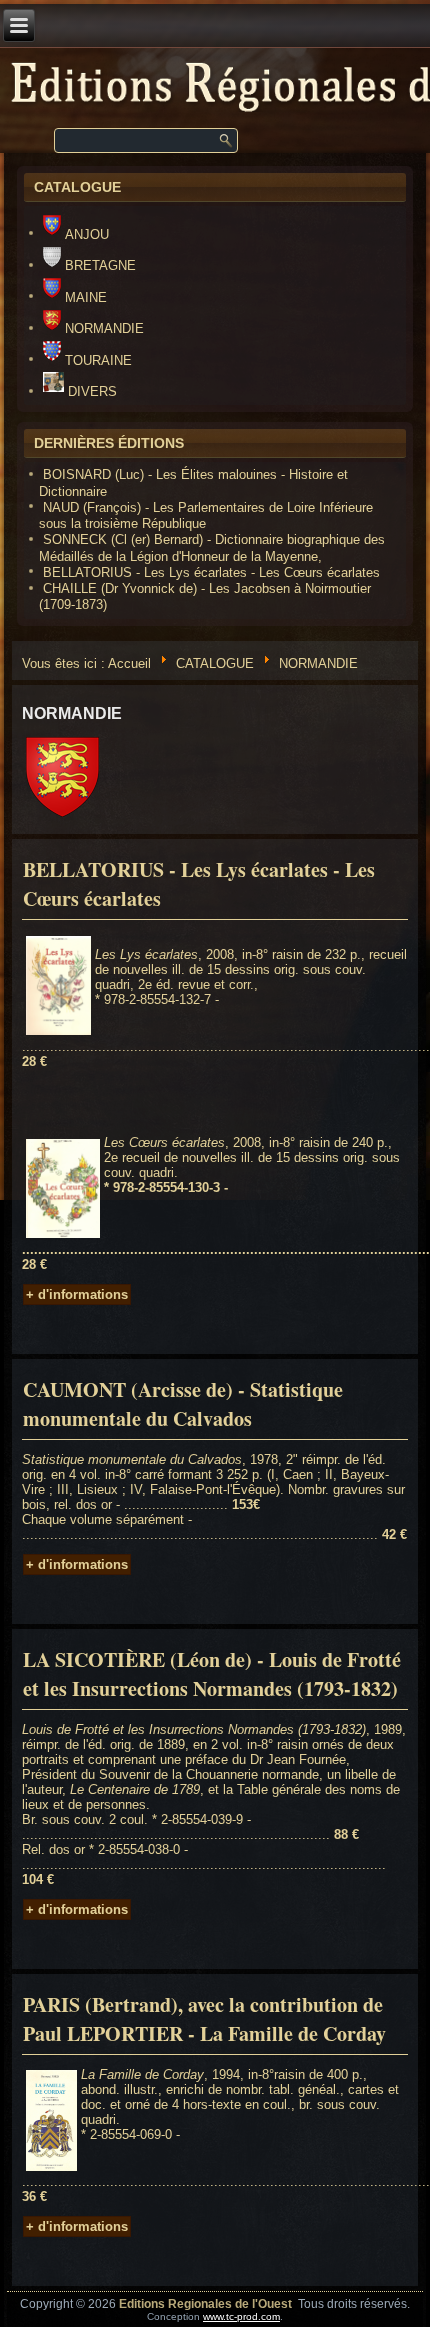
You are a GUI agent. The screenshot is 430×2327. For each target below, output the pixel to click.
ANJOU (86, 234)
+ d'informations (77, 1294)
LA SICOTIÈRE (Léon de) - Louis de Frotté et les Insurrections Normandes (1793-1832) (212, 1674)
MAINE (85, 297)
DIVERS (92, 391)
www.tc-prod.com (241, 2316)
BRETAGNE (100, 265)
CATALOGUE (215, 662)
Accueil (129, 662)
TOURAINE (98, 360)
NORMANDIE (104, 328)
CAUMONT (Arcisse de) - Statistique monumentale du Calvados (183, 1404)
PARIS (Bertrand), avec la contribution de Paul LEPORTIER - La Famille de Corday (204, 2019)
